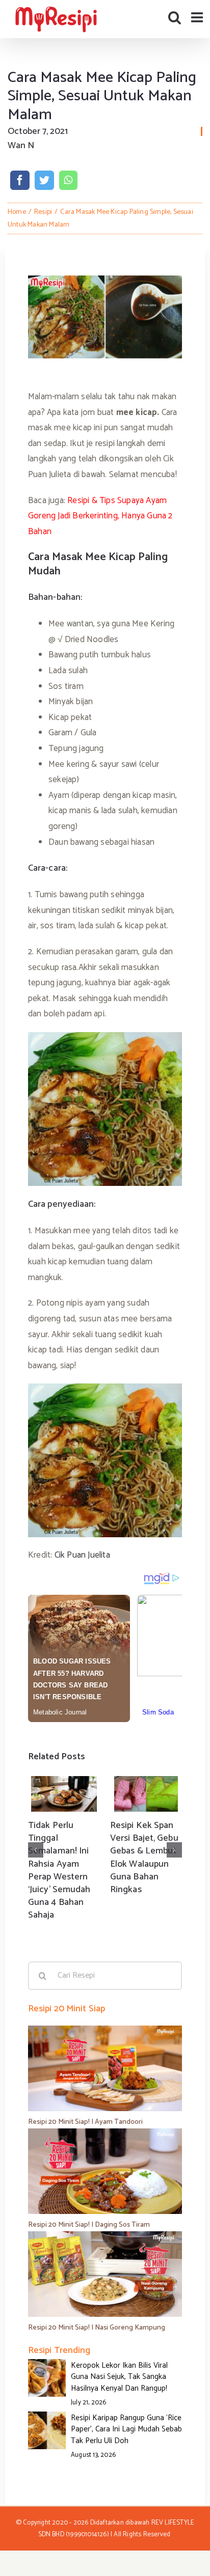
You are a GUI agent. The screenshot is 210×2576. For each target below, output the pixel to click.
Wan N (21, 146)
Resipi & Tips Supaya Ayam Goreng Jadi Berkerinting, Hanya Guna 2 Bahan (100, 516)
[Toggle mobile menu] (198, 17)
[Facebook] (20, 180)
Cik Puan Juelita (82, 1555)
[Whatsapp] (68, 180)
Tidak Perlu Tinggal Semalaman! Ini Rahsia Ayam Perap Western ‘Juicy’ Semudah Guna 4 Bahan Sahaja (59, 1870)
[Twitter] (44, 180)
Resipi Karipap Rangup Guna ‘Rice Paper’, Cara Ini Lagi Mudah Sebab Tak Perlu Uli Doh (126, 2429)
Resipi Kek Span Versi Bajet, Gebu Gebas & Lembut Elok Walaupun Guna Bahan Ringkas (144, 1858)
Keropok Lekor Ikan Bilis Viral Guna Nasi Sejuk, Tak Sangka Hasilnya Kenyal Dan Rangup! (119, 2377)
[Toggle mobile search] (175, 17)
